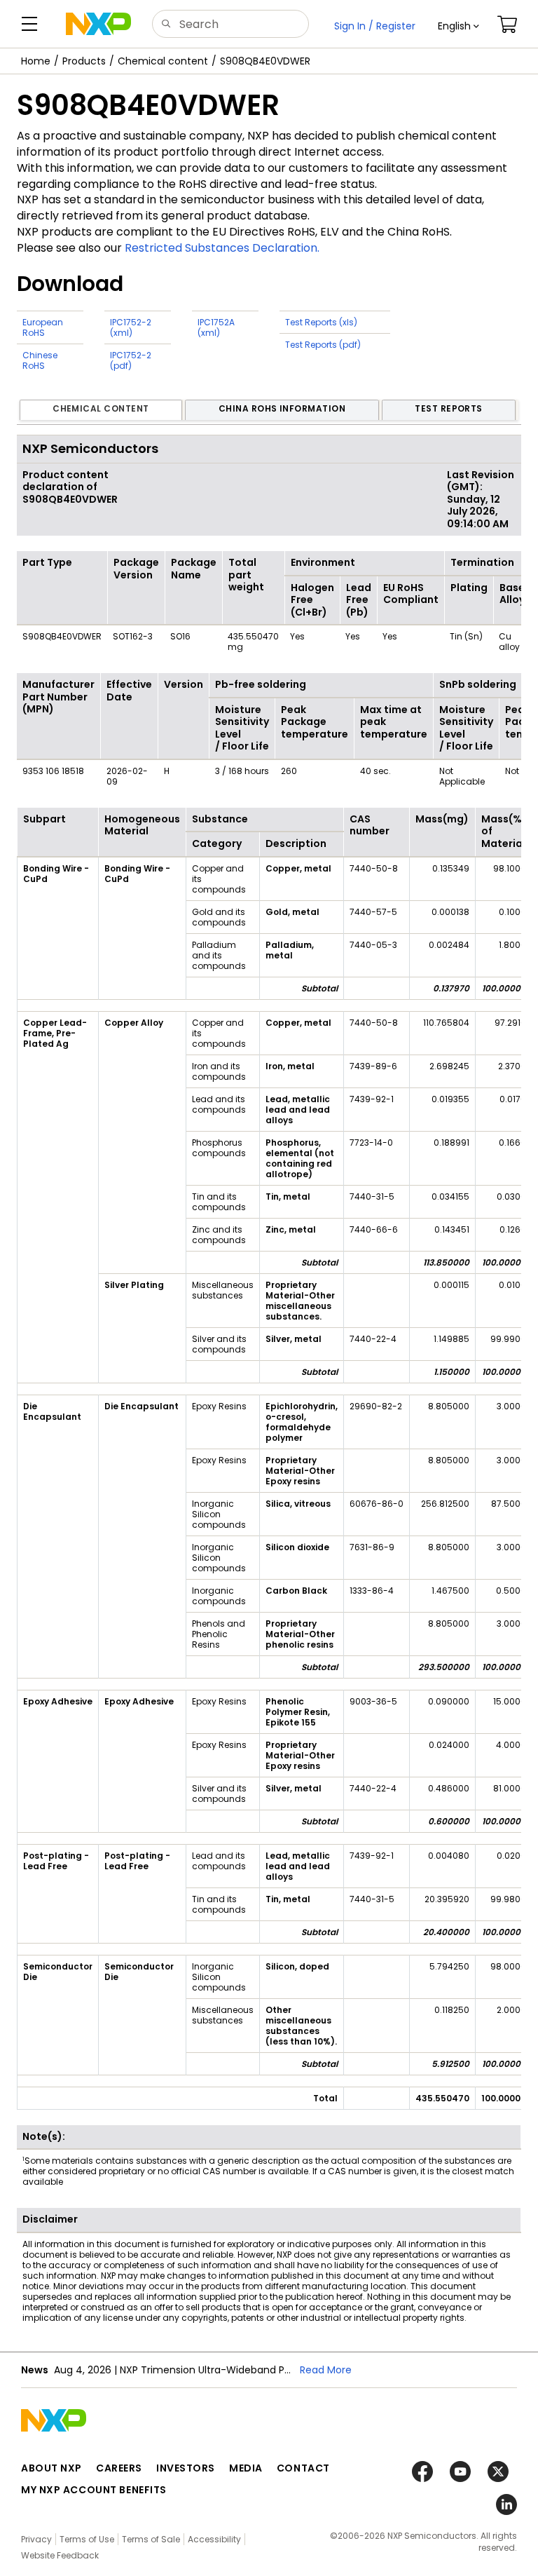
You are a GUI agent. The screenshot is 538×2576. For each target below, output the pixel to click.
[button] (458, 26)
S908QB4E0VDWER (265, 61)
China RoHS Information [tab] (282, 408)
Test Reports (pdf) (323, 345)
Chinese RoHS (40, 360)
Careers (119, 2468)
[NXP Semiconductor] (98, 24)
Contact (303, 2468)
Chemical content (163, 61)
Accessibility (214, 2539)
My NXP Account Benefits (94, 2490)
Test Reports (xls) (321, 322)
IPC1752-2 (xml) (131, 327)
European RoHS (43, 327)
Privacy (36, 2539)
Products (84, 61)
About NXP (51, 2468)
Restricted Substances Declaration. (222, 248)
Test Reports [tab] (449, 408)
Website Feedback (60, 2555)
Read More (326, 2370)
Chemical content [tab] (101, 408)
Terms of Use (87, 2539)
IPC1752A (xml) (216, 327)
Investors (186, 2468)
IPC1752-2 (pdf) (131, 360)
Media (246, 2468)
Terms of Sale (151, 2539)
